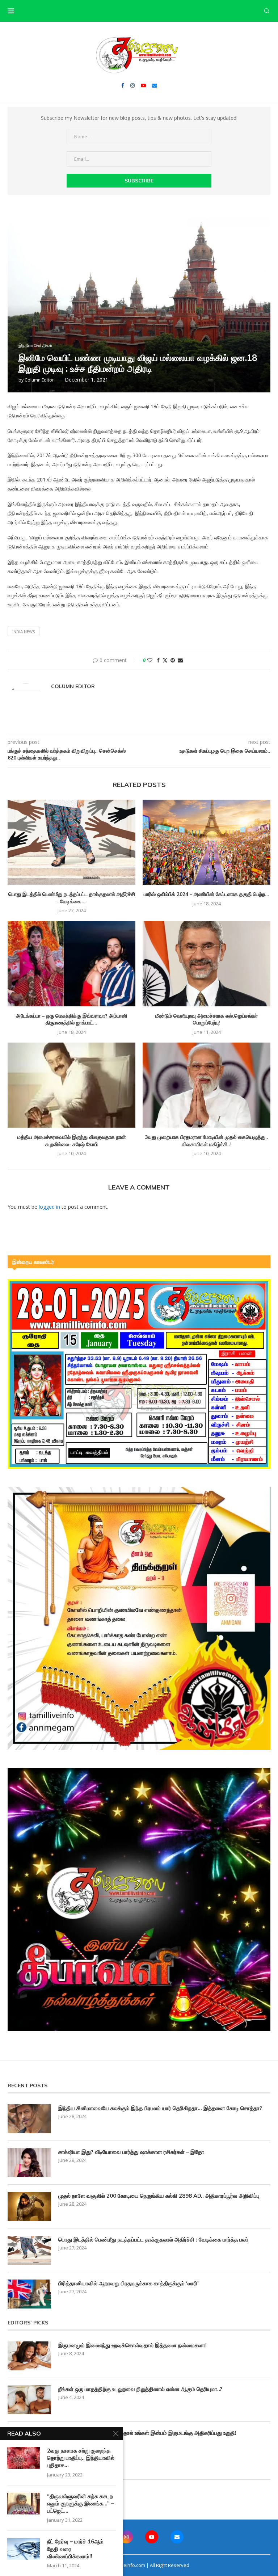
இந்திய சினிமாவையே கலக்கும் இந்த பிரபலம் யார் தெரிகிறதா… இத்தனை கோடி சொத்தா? (160, 2108)
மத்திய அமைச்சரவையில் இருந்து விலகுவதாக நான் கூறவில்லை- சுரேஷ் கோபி (72, 1141)
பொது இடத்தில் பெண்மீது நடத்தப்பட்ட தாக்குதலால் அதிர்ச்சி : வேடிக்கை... (72, 898)
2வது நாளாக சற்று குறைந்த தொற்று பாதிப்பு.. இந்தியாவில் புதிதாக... (81, 2458)
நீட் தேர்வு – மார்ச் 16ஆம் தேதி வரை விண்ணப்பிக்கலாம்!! (75, 2549)
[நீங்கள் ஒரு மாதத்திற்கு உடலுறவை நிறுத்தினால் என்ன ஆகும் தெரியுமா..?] (29, 2400)
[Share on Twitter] (165, 660)
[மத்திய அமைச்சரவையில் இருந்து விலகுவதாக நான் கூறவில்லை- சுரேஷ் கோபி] (71, 1085)
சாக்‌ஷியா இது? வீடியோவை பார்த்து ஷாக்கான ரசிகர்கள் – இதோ (131, 2152)
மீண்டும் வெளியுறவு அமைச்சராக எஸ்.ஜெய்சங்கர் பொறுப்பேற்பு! (207, 1019)
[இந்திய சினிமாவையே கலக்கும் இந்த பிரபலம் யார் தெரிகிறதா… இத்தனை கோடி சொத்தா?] (29, 2119)
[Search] (267, 11)
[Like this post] (150, 660)
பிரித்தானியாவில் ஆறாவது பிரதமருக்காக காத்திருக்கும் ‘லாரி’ (129, 2283)
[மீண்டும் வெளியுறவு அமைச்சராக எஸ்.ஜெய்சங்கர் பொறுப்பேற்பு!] (207, 963)
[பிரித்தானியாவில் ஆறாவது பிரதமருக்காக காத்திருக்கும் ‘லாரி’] (29, 2294)
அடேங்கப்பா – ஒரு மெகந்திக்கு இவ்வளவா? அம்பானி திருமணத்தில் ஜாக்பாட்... (71, 1019)
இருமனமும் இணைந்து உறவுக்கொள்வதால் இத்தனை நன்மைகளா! (132, 2345)
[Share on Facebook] (158, 660)
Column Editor (39, 380)
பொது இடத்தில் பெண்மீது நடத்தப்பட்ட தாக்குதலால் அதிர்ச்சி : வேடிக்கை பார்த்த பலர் (153, 2240)
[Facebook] (123, 85)
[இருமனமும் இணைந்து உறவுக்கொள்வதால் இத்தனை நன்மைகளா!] (29, 2356)
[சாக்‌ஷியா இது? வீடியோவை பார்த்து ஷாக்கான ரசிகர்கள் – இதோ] (29, 2163)
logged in (49, 1207)
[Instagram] (132, 85)
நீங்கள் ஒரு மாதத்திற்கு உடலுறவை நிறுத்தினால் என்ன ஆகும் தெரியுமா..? (140, 2389)
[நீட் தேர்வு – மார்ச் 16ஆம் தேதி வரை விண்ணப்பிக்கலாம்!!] (24, 2549)
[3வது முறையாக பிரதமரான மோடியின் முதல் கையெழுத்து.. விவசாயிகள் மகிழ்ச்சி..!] (207, 1085)
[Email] (155, 85)
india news (24, 632)
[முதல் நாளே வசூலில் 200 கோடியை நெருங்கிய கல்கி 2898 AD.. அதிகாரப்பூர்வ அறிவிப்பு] (29, 2206)
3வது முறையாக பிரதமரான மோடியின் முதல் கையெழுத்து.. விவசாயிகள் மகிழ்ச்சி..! (207, 1141)
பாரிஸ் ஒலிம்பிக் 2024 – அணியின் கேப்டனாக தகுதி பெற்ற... (207, 894)
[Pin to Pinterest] (173, 660)
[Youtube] (143, 85)
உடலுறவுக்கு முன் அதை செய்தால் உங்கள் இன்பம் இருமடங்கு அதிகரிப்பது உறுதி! (147, 2433)
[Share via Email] (180, 660)
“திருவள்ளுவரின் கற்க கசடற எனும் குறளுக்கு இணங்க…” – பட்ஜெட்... (81, 2504)
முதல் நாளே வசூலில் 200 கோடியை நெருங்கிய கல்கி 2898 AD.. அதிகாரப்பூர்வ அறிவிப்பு (159, 2196)
